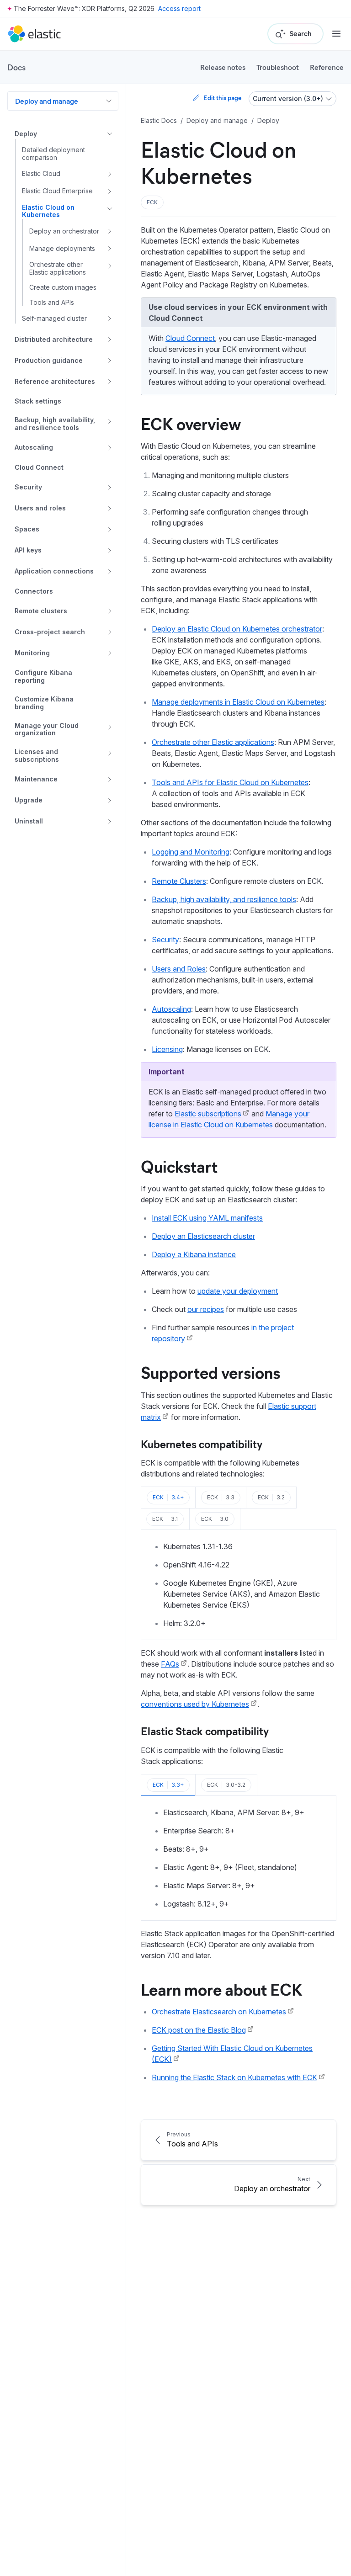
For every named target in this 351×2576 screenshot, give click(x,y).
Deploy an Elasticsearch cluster (203, 1236)
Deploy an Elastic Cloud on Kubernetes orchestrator (237, 629)
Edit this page (222, 98)
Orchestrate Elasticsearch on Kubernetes (219, 2012)
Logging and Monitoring (191, 852)
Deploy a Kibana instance (194, 1254)
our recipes (206, 1309)
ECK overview (191, 423)
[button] (152, 202)
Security (165, 940)
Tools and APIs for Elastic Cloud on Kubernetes (230, 782)
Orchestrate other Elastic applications (213, 742)
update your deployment (238, 1291)
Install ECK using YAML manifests (207, 1218)
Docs (16, 67)
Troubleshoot (278, 67)
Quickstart (179, 1166)
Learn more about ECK (222, 1989)
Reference (327, 67)
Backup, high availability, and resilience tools (224, 899)
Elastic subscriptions (208, 1114)
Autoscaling (171, 1009)
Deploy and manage (47, 101)
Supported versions (210, 1372)
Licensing (167, 1049)
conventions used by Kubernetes (195, 1704)
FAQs (170, 1664)
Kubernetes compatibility (202, 1444)
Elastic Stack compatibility (205, 1731)
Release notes (223, 67)
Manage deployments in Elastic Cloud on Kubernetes (238, 702)
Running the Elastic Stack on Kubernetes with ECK (234, 2077)
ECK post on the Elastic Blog (199, 2030)
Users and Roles (179, 969)
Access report (179, 8)
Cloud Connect (190, 338)
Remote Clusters (179, 881)
